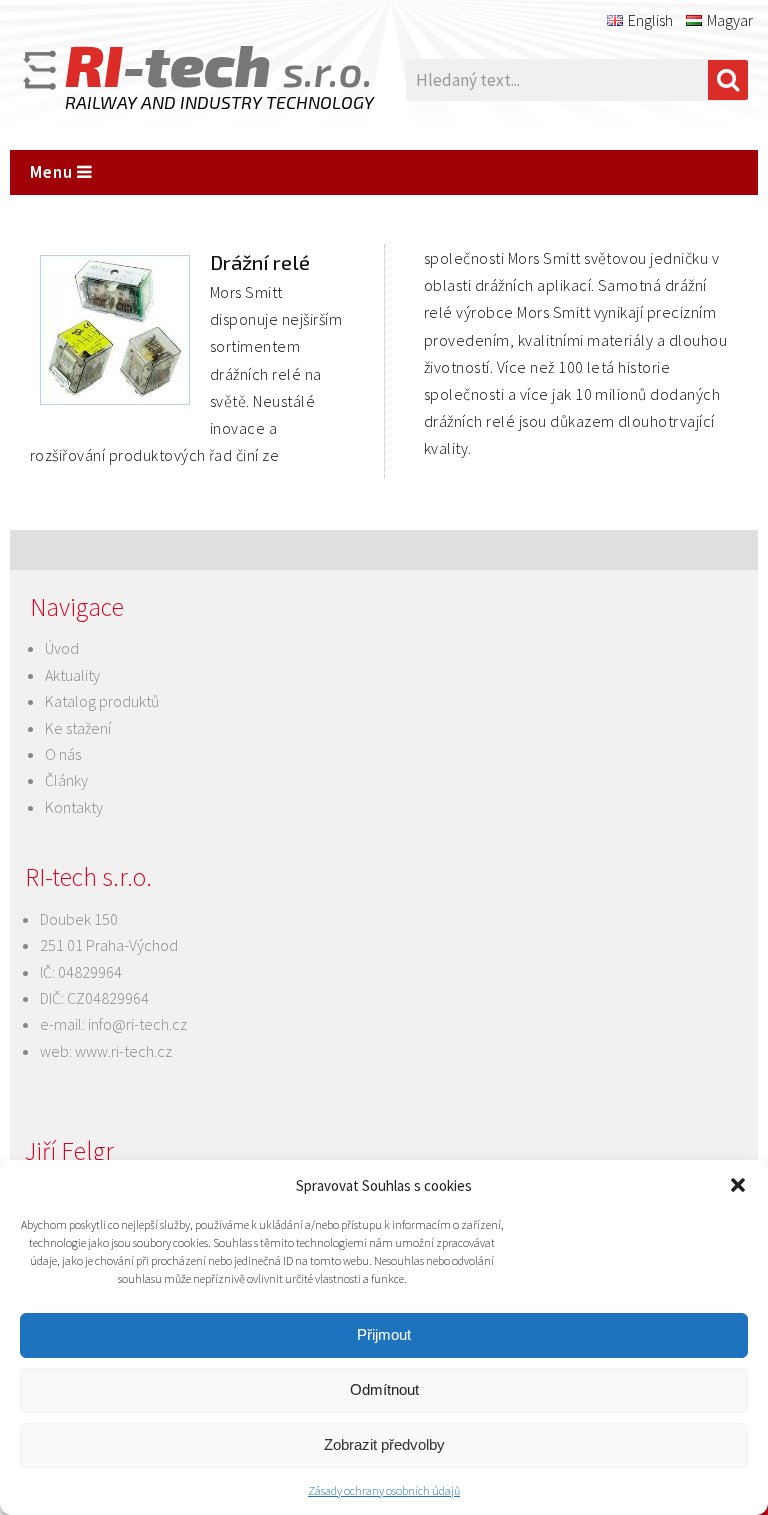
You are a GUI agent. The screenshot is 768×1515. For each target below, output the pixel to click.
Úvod (62, 648)
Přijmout (384, 1334)
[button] (738, 1185)
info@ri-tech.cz (137, 1024)
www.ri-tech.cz (123, 1051)
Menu (53, 172)
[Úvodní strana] (170, 80)
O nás (63, 754)
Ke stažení (78, 728)
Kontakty (74, 807)
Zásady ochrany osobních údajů (384, 1490)
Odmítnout (384, 1389)
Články (66, 780)
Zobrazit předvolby (384, 1444)
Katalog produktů (102, 701)
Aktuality (72, 675)
